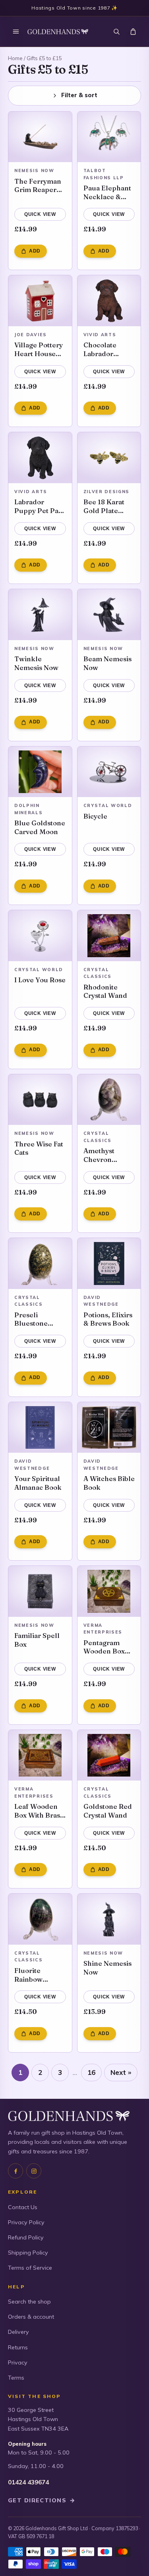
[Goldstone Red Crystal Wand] (109, 1755)
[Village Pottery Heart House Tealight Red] (40, 301)
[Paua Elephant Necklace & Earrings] (109, 137)
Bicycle (95, 816)
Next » (121, 2072)
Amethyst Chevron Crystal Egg (102, 1155)
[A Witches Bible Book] (109, 1428)
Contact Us (23, 2207)
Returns (18, 2347)
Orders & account (31, 2317)
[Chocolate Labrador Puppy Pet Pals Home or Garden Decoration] (109, 301)
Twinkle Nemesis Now (36, 663)
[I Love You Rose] (40, 936)
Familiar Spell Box (37, 1640)
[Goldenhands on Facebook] (15, 2171)
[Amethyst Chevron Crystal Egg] (109, 1100)
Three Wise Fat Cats (39, 1148)
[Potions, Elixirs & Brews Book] (109, 1264)
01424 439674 (28, 2482)
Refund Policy (26, 2237)
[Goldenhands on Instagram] (34, 2171)
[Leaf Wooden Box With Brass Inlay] (40, 1755)
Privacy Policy (26, 2222)
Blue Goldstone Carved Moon (40, 827)
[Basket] (133, 31)
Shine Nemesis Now (107, 1968)
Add (35, 251)
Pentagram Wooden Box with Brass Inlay (104, 1647)
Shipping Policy (28, 2253)
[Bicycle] (109, 772)
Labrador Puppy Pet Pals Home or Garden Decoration (39, 506)
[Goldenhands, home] (58, 32)
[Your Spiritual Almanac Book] (40, 1428)
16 (91, 2072)
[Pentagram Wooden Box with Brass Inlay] (109, 1591)
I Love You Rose (40, 980)
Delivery (18, 2332)
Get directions (42, 2500)
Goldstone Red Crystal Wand (108, 1811)
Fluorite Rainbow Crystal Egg (33, 1975)
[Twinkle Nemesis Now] (40, 615)
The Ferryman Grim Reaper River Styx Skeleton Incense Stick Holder (38, 185)
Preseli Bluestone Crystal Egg (33, 1319)
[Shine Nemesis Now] (109, 1919)
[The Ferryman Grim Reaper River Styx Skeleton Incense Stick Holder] (40, 137)
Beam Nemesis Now (107, 663)
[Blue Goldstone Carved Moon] (40, 772)
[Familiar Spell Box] (40, 1591)
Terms (16, 2378)
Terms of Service (30, 2268)
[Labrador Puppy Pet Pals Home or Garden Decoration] (40, 458)
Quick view (40, 214)
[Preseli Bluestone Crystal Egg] (40, 1264)
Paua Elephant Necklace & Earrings (107, 192)
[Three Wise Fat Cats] (40, 1100)
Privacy (18, 2362)
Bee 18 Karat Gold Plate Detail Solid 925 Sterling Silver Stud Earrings (104, 506)
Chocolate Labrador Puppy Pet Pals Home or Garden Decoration (108, 349)
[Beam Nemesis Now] (109, 615)
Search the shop (29, 2302)
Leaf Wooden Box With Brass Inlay (39, 1811)
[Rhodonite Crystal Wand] (109, 936)
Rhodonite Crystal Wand (105, 991)
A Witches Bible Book (109, 1483)
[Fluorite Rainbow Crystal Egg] (40, 1919)
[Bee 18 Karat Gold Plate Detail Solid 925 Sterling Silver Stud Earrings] (109, 458)
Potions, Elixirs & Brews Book (108, 1319)
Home (15, 58)
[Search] (116, 31)
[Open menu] (16, 31)
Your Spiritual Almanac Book (38, 1483)
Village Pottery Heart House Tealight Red (39, 349)
